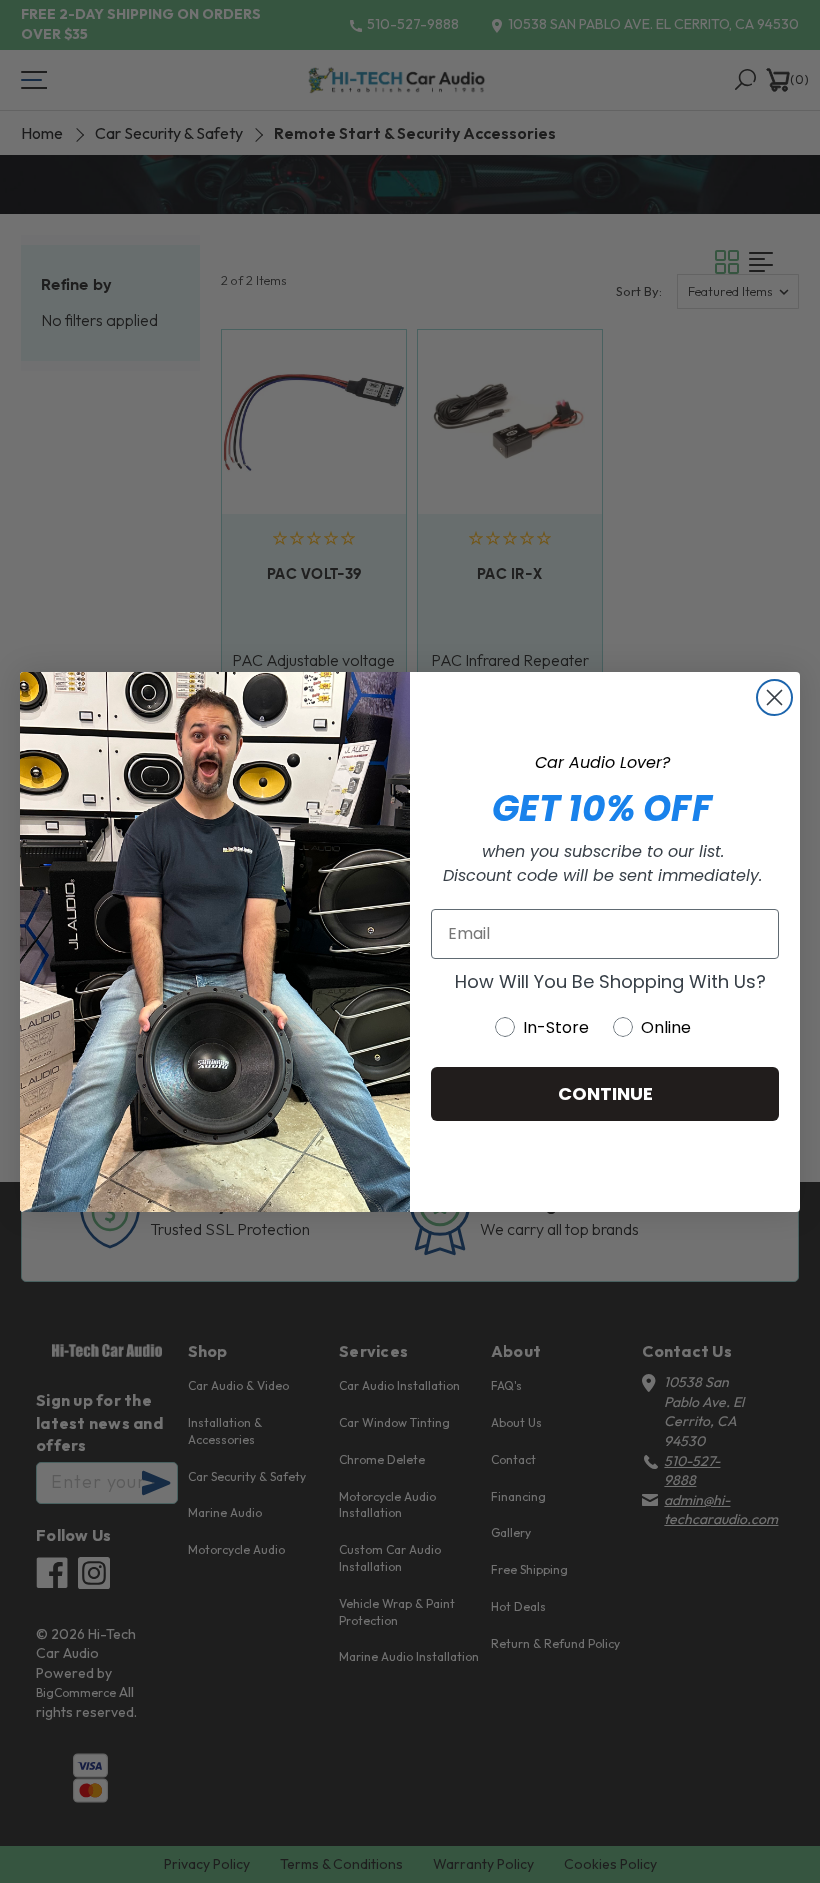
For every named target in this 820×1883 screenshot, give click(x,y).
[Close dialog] (774, 697)
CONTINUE (605, 1093)
